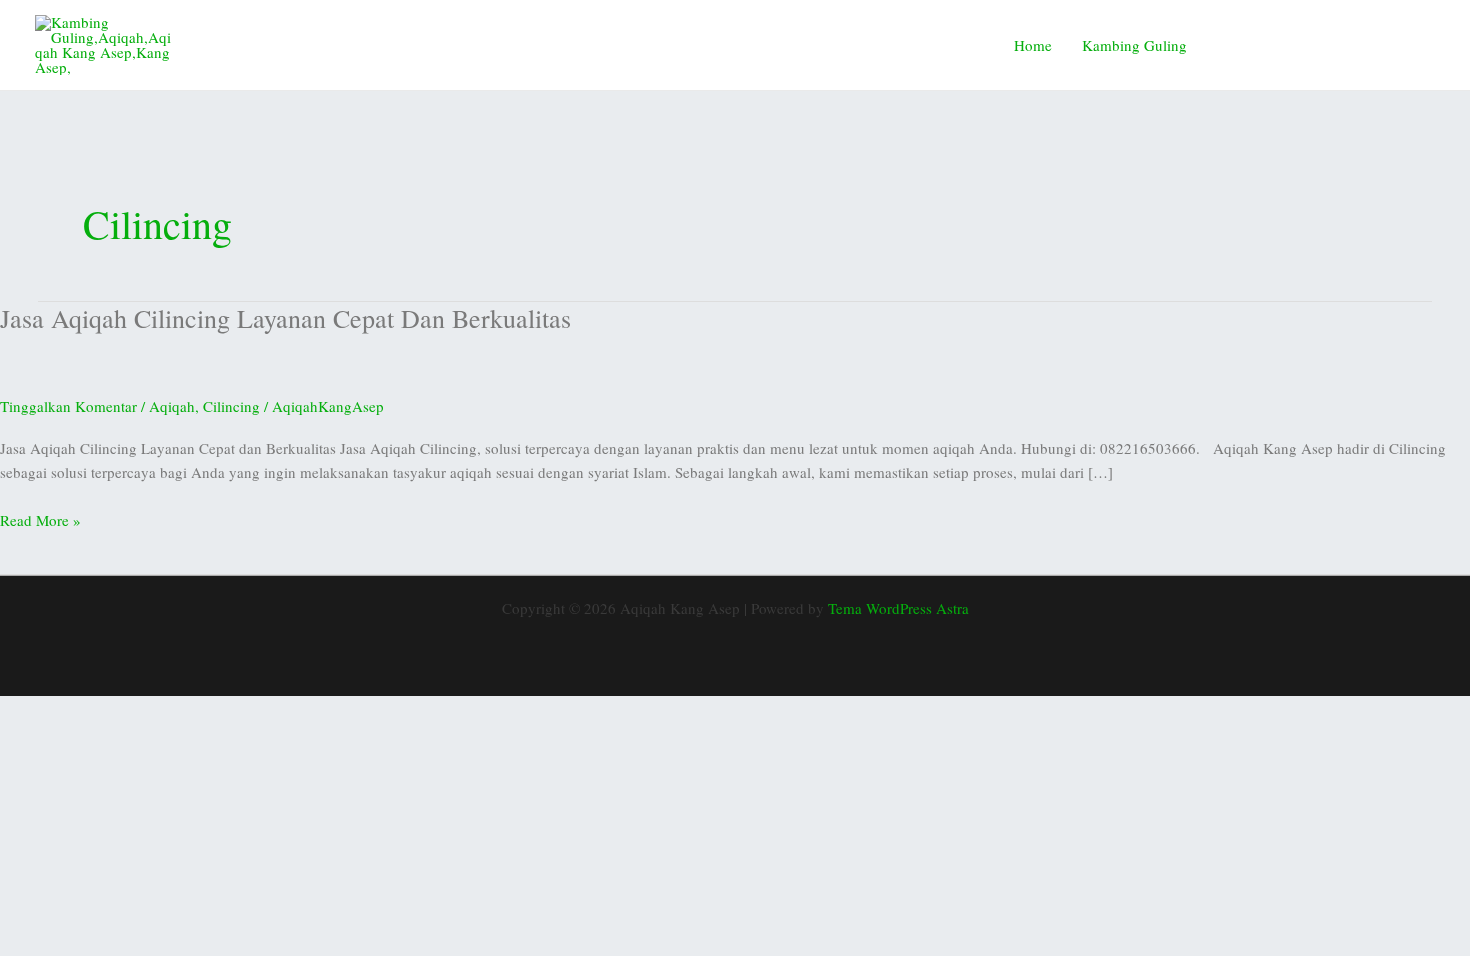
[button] (1328, 45)
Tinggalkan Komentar (68, 406)
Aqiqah (172, 406)
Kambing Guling (1134, 45)
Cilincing (231, 406)
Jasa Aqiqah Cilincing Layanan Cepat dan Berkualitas (285, 318)
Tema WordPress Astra (898, 608)
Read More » (40, 519)
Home (1033, 45)
